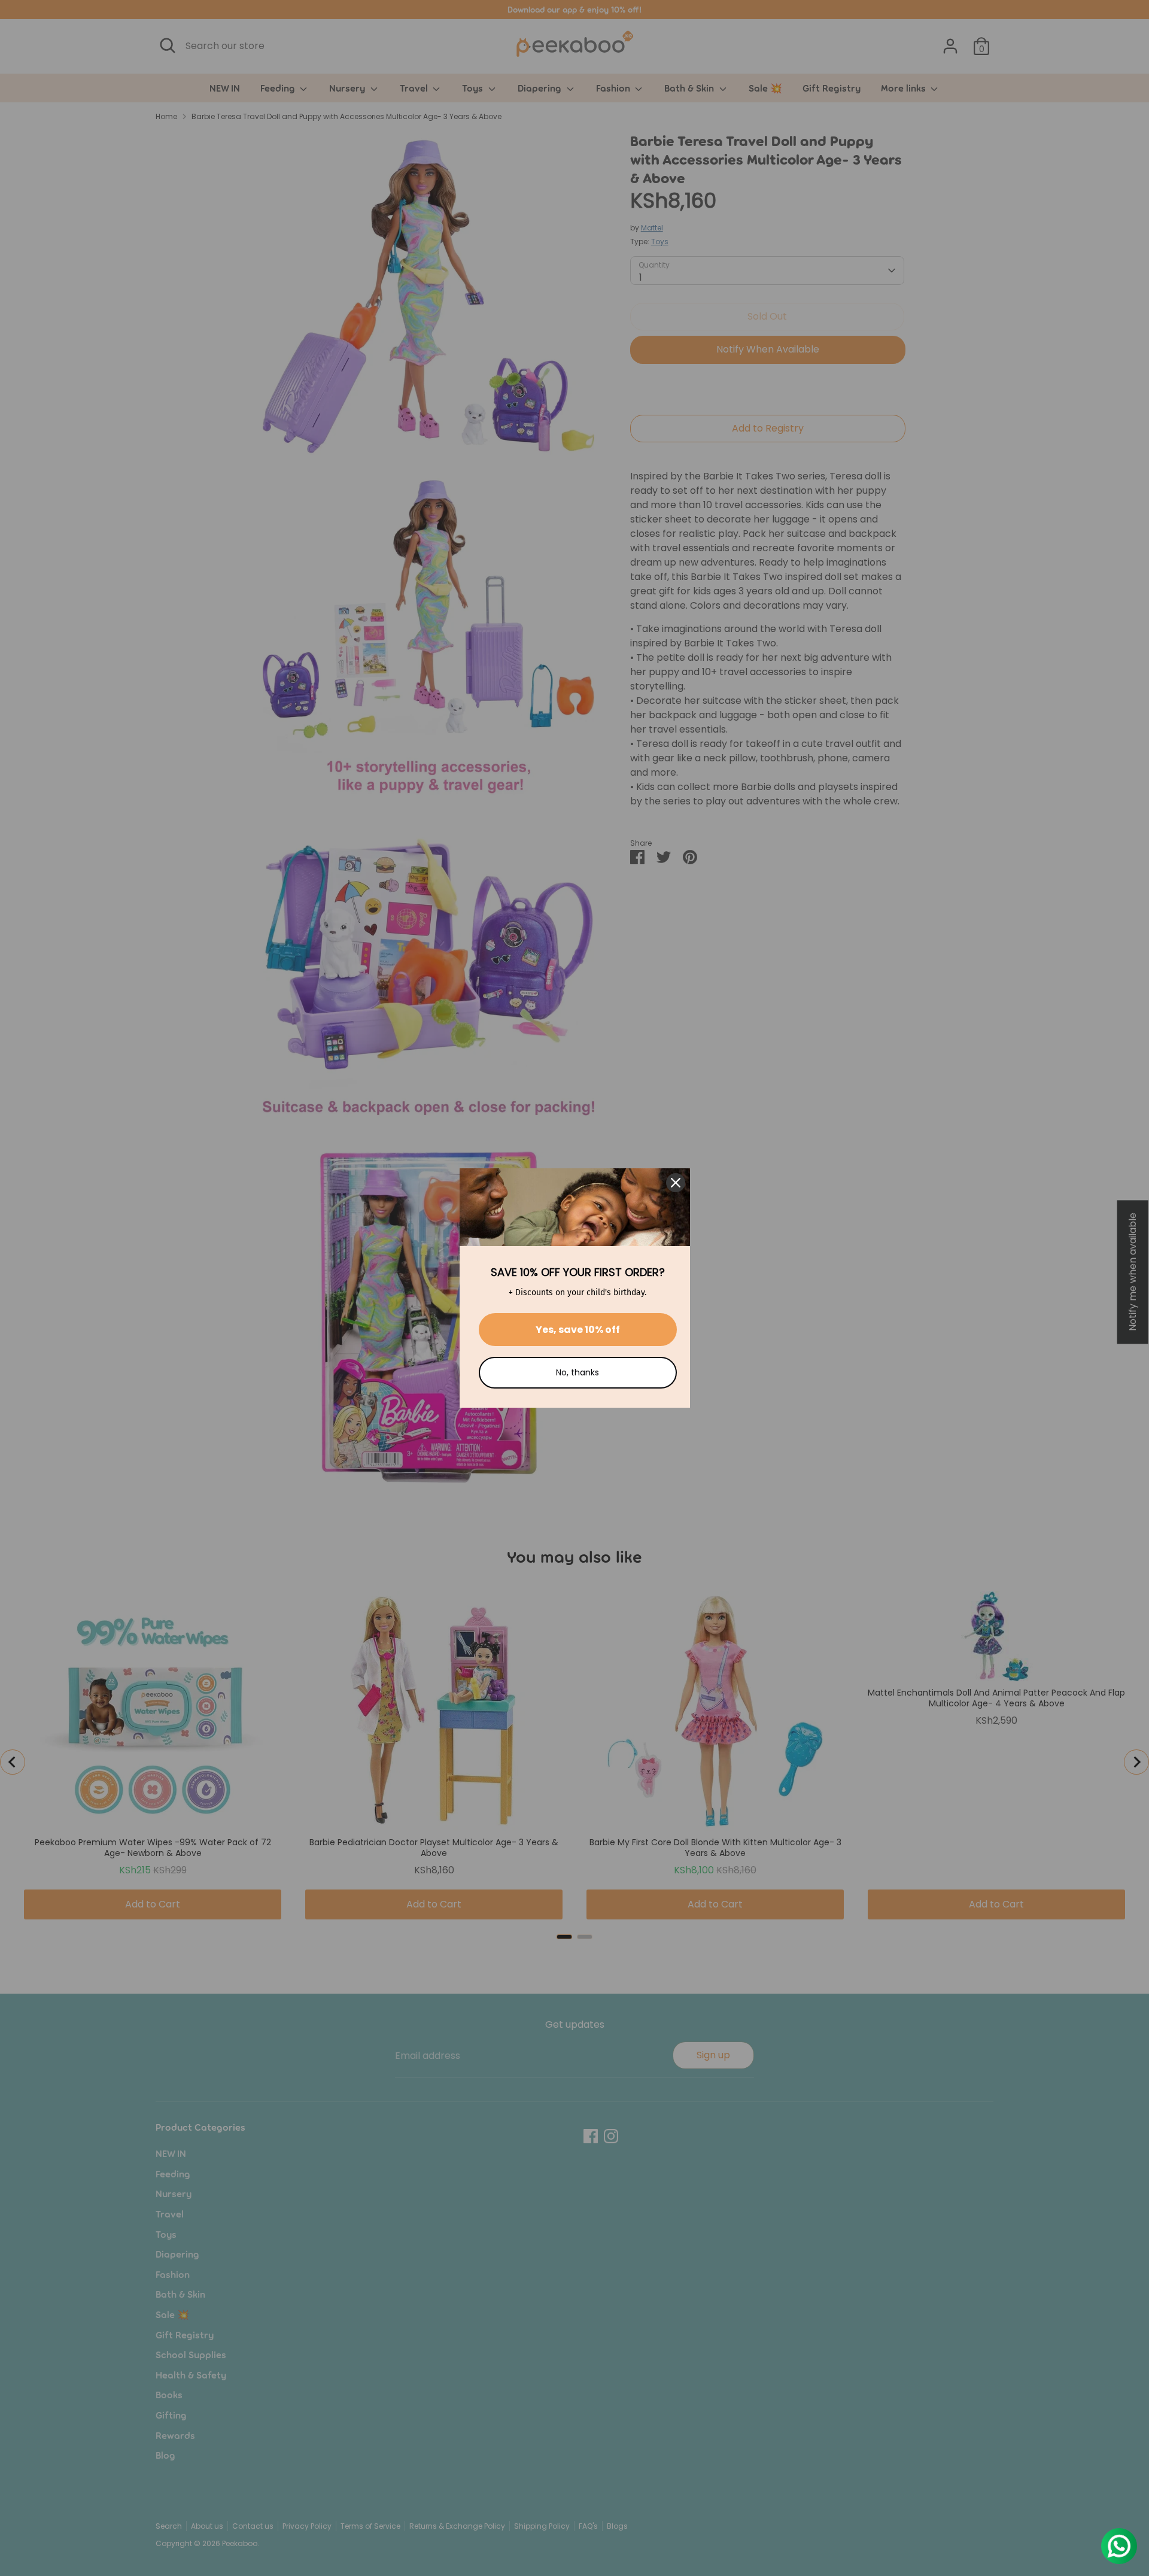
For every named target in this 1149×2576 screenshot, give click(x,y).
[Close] (676, 1183)
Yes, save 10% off (578, 1330)
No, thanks (577, 1372)
